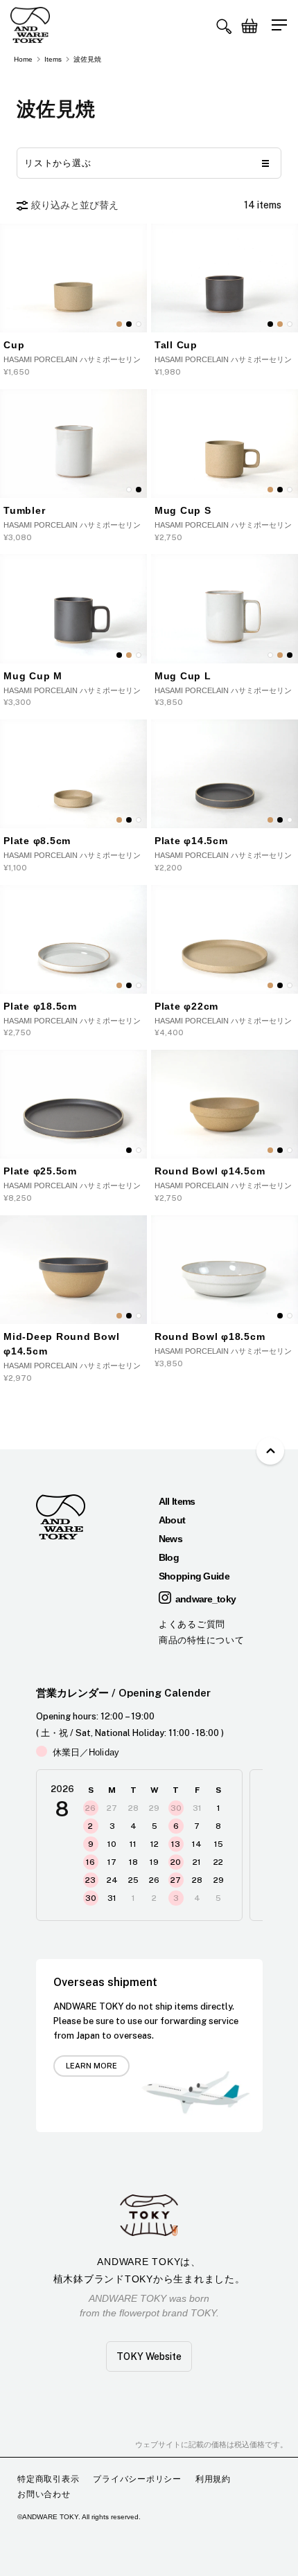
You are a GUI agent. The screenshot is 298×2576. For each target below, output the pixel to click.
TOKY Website (149, 2356)
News (170, 1539)
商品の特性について (202, 1640)
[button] (224, 26)
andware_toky (206, 1599)
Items (53, 59)
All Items (177, 1501)
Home (23, 59)
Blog (169, 1557)
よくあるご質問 (192, 1624)
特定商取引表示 (48, 2479)
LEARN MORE (91, 2066)
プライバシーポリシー (137, 2479)
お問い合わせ (44, 2494)
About (172, 1520)
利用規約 (213, 2479)
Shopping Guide (194, 1576)
